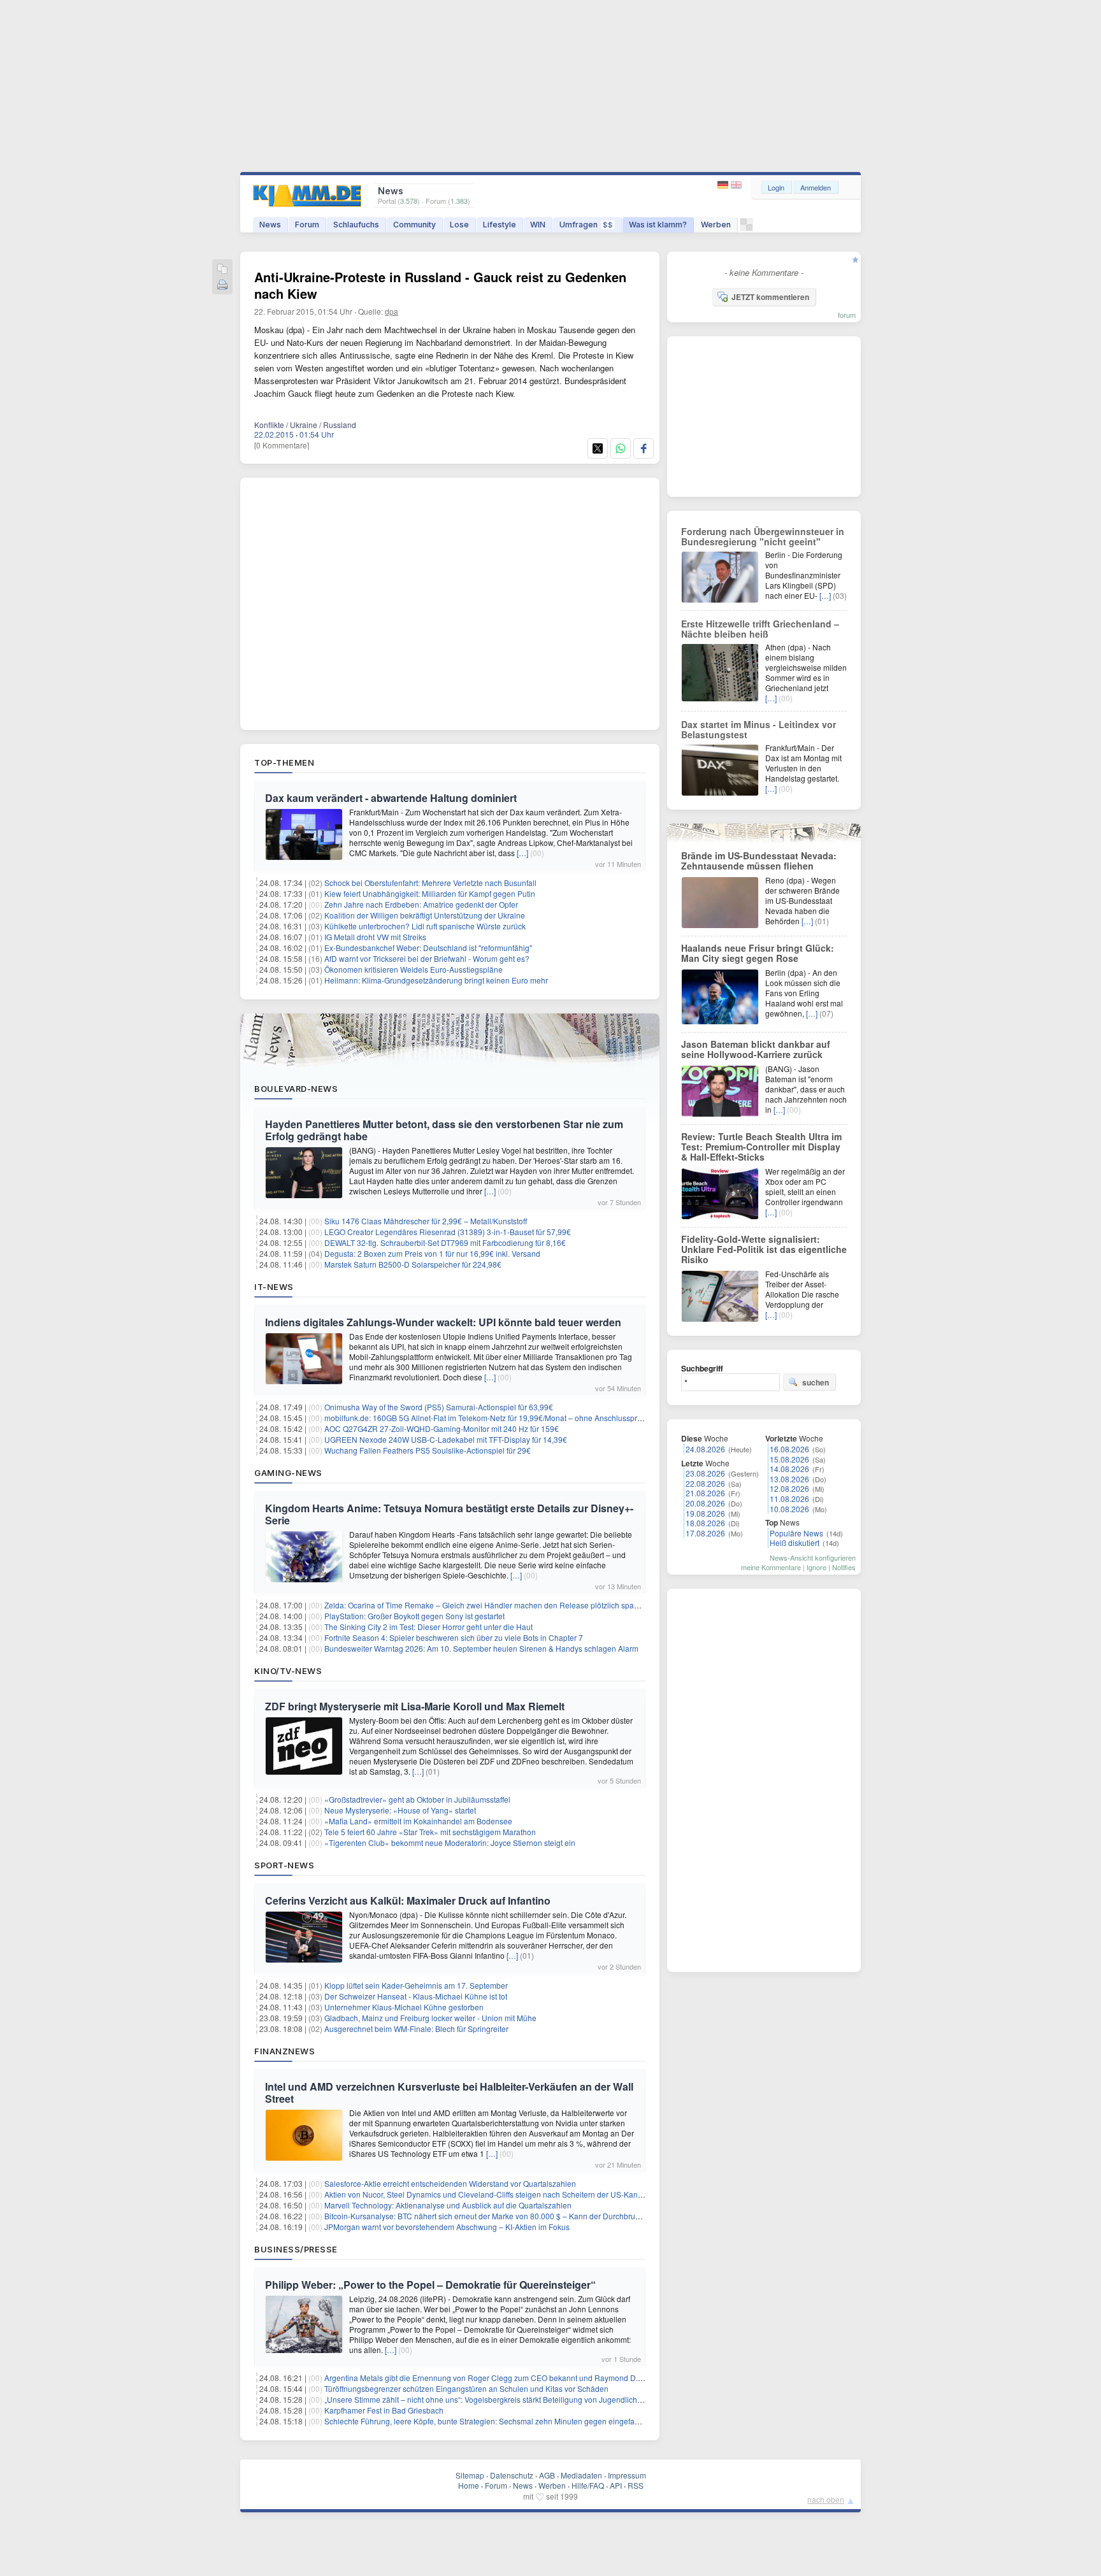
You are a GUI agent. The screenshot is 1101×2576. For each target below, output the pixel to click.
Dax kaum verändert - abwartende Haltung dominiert (391, 798)
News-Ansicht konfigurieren (813, 1557)
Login (776, 187)
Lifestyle (500, 225)
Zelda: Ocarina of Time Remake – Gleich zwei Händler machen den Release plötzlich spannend (490, 1605)
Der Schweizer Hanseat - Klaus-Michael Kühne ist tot (416, 1996)
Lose (459, 225)
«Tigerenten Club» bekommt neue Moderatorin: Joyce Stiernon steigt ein (450, 1843)
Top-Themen (284, 762)
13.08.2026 (789, 1479)
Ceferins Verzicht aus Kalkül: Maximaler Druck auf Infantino (408, 1900)
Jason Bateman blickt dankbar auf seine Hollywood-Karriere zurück (756, 1049)
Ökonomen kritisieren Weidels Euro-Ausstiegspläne (414, 969)
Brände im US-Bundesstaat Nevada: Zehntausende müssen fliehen (759, 861)
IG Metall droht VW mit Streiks (375, 937)
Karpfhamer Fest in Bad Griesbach (384, 2410)
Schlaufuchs (356, 225)
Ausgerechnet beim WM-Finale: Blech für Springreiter (416, 2029)
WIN (538, 225)
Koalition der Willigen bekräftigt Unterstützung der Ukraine (425, 915)
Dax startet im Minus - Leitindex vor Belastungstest (759, 729)
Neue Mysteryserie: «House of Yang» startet (400, 1810)
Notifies (844, 1567)
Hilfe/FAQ (588, 2485)
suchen (816, 1382)
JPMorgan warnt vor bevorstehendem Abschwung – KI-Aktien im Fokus (447, 2227)
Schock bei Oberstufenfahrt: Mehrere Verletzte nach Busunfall (430, 883)
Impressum (627, 2475)
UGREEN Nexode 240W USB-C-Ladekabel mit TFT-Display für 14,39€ (446, 1439)
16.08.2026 (789, 1449)
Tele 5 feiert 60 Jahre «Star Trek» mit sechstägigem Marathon (430, 1832)
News (270, 225)
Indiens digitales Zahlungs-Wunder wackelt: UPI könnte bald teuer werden (443, 1322)
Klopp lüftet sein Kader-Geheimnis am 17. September (416, 1985)
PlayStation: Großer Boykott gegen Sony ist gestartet (414, 1616)
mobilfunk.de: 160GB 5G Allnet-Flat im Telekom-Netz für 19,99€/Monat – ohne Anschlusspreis (486, 1418)
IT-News (274, 1287)
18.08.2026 (705, 1523)
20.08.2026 (705, 1503)
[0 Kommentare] (282, 445)
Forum (307, 225)
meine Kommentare (771, 1567)
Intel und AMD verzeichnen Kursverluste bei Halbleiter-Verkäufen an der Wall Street (449, 2093)
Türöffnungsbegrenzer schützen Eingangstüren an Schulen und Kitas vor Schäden (466, 2388)
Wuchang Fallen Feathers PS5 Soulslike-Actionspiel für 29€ (428, 1450)
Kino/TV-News (288, 1671)
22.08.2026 (705, 1483)
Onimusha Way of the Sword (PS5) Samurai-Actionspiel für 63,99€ (439, 1407)
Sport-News (284, 1865)
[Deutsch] (724, 185)
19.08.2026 (705, 1513)
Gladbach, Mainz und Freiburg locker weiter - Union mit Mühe (430, 2018)
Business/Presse (296, 2249)
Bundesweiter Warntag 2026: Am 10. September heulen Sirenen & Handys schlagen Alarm (481, 1648)
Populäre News (796, 1533)
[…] (522, 853)
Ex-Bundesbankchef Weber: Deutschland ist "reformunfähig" (428, 948)
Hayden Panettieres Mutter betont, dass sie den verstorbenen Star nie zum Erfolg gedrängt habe (444, 1130)
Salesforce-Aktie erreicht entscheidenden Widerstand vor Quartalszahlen (450, 2183)
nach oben (826, 2499)
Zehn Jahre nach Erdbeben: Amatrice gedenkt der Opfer (421, 904)
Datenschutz (512, 2475)
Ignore (817, 1567)
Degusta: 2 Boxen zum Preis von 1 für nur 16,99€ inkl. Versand (432, 1253)
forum (847, 315)
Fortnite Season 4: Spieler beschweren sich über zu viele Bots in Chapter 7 (454, 1637)
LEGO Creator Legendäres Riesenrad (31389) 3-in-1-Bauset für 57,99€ (448, 1232)
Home (469, 2485)
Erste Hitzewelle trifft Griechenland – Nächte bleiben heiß (760, 629)
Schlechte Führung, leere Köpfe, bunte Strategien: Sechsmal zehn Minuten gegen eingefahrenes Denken (506, 2421)
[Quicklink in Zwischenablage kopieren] (222, 270)
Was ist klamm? (658, 225)
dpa (392, 311)
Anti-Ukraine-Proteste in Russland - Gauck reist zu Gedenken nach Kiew (440, 285)
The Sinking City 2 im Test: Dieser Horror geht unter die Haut (428, 1627)
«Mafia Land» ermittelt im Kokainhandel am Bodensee (418, 1821)
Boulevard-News (296, 1089)
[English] (736, 185)
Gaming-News (288, 1473)
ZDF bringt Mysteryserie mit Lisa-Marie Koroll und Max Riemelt (415, 1706)
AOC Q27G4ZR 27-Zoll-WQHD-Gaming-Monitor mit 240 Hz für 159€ (442, 1428)
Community (414, 225)
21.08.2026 (705, 1493)
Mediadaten (581, 2475)
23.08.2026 (705, 1473)
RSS (636, 2485)
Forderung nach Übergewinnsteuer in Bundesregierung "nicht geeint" (763, 536)
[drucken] (222, 286)
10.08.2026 (789, 1509)
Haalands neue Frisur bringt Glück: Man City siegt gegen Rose (758, 953)
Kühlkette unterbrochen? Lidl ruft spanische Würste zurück (425, 926)
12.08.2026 (789, 1488)
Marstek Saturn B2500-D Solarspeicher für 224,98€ (413, 1264)
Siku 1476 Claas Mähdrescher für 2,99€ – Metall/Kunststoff (426, 1221)
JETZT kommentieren (770, 297)
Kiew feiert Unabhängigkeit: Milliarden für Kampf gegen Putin (430, 893)
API (616, 2485)
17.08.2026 (705, 1533)
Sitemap (470, 2475)
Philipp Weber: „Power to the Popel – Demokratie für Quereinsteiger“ (430, 2285)
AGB (547, 2475)
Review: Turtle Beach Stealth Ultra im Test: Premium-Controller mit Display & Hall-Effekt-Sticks (761, 1147)
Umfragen (586, 225)
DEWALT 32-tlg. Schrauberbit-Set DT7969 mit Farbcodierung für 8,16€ (445, 1242)
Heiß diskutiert (795, 1542)
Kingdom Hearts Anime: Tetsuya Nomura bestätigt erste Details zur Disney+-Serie (449, 1514)
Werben (716, 225)
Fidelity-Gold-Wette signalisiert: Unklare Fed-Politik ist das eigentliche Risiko (764, 1249)
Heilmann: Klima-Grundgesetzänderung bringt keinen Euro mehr (436, 980)
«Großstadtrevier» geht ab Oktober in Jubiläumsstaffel (417, 1799)
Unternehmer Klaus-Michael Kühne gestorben (404, 2007)
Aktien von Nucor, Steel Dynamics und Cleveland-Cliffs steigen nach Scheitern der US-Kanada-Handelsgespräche (522, 2194)
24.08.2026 (705, 1449)
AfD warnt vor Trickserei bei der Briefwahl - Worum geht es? (427, 958)
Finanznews (284, 2051)
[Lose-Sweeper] (746, 228)
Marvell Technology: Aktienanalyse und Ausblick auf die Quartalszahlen (448, 2205)
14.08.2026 (789, 1469)
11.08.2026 (789, 1499)
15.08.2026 (789, 1459)
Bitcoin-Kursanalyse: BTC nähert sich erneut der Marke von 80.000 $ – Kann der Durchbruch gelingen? (502, 2216)
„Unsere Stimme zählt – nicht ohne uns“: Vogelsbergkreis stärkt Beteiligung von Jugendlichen (485, 2399)
